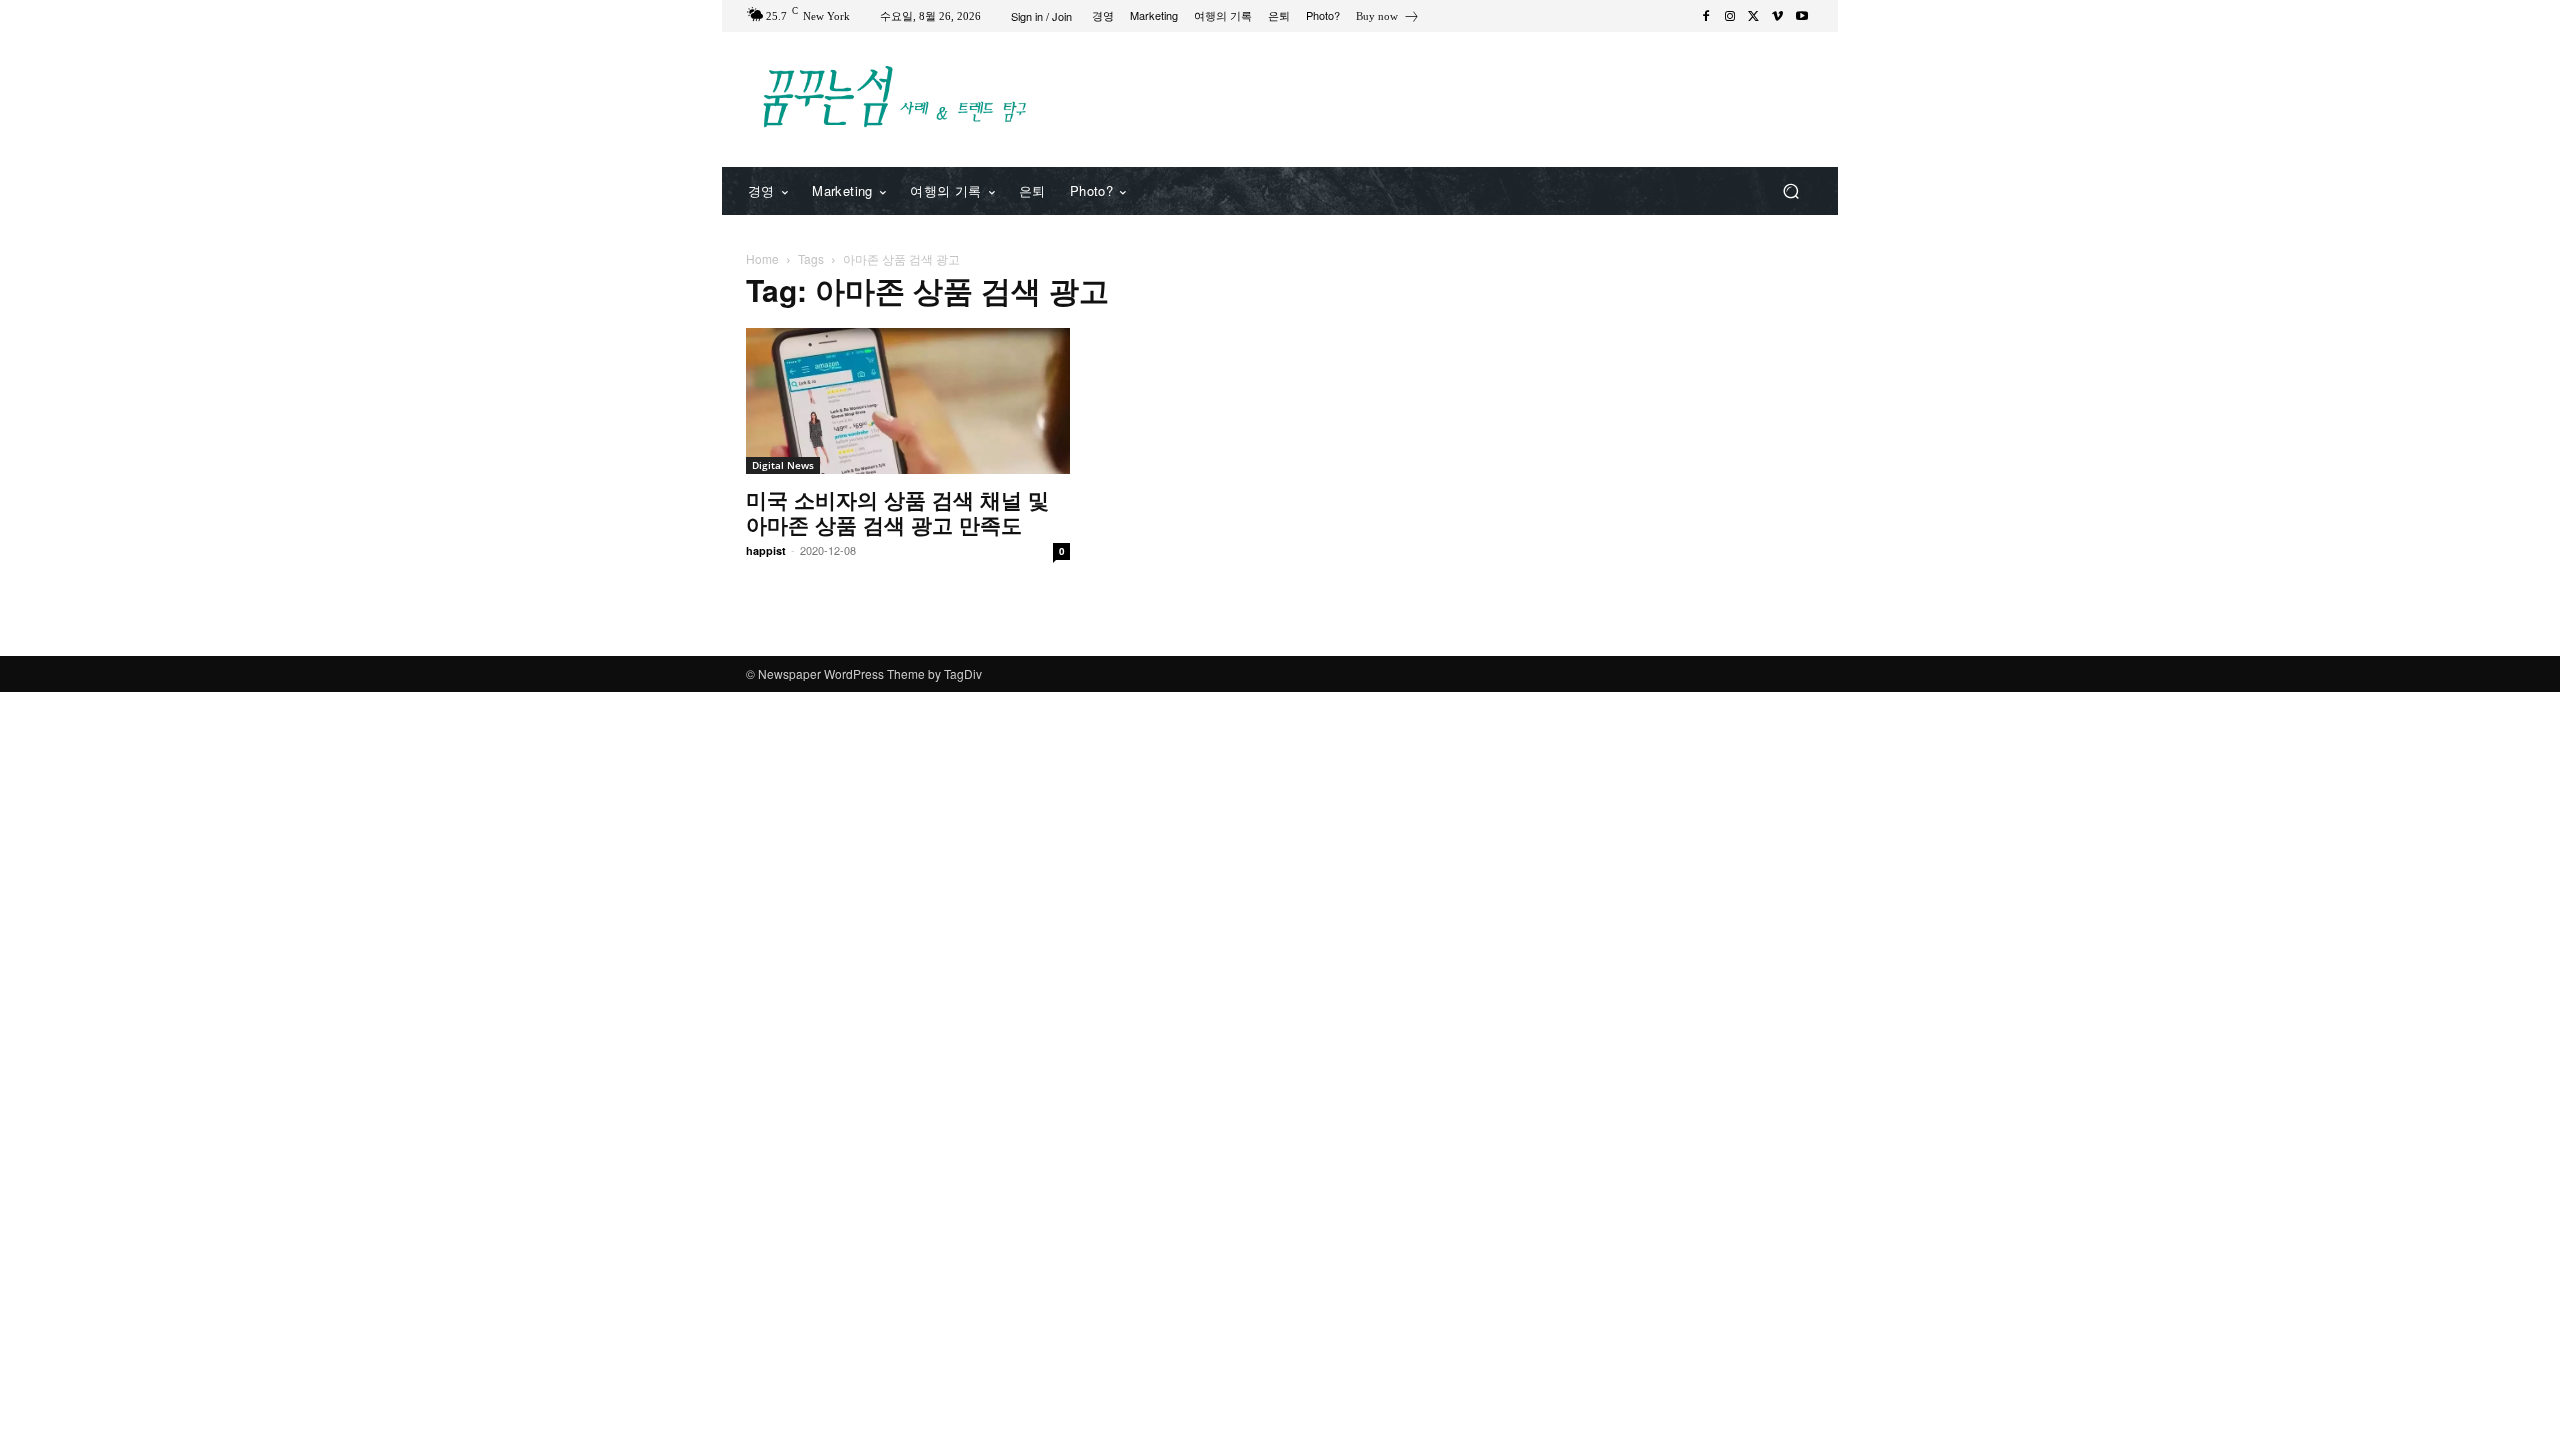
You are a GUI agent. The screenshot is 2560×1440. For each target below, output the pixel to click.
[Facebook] (1706, 16)
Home (762, 258)
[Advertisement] (1445, 97)
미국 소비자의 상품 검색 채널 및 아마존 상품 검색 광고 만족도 (897, 511)
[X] (1754, 16)
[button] (1790, 191)
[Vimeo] (1778, 16)
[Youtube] (1802, 16)
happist (766, 550)
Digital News (783, 465)
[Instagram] (1730, 16)
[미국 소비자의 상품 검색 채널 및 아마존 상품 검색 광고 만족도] (908, 401)
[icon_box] (1388, 18)
